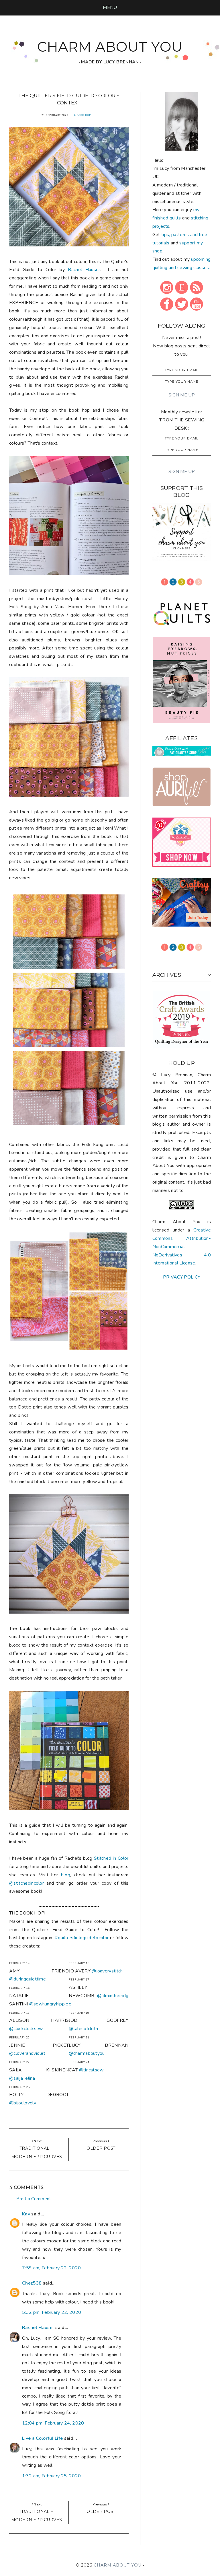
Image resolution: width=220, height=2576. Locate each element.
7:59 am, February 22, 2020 (51, 2268)
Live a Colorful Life (42, 2438)
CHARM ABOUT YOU (110, 47)
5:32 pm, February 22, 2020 (52, 2312)
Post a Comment (34, 2199)
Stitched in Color (111, 1858)
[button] (110, 7)
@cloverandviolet (27, 2053)
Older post (101, 2148)
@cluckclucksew (26, 2029)
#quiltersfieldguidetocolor (82, 1938)
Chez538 (32, 2283)
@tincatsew (91, 2070)
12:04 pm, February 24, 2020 (53, 2423)
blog (66, 1875)
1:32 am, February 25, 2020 (51, 2476)
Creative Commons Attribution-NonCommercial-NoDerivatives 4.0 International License (182, 1247)
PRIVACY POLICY (182, 1277)
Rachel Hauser (84, 270)
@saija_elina (22, 2078)
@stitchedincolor (26, 1883)
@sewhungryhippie (49, 2004)
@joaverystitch (107, 1971)
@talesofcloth (83, 2029)
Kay (26, 2214)
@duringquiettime (27, 1979)
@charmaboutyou (87, 2053)
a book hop (82, 115)
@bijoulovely (23, 2103)
